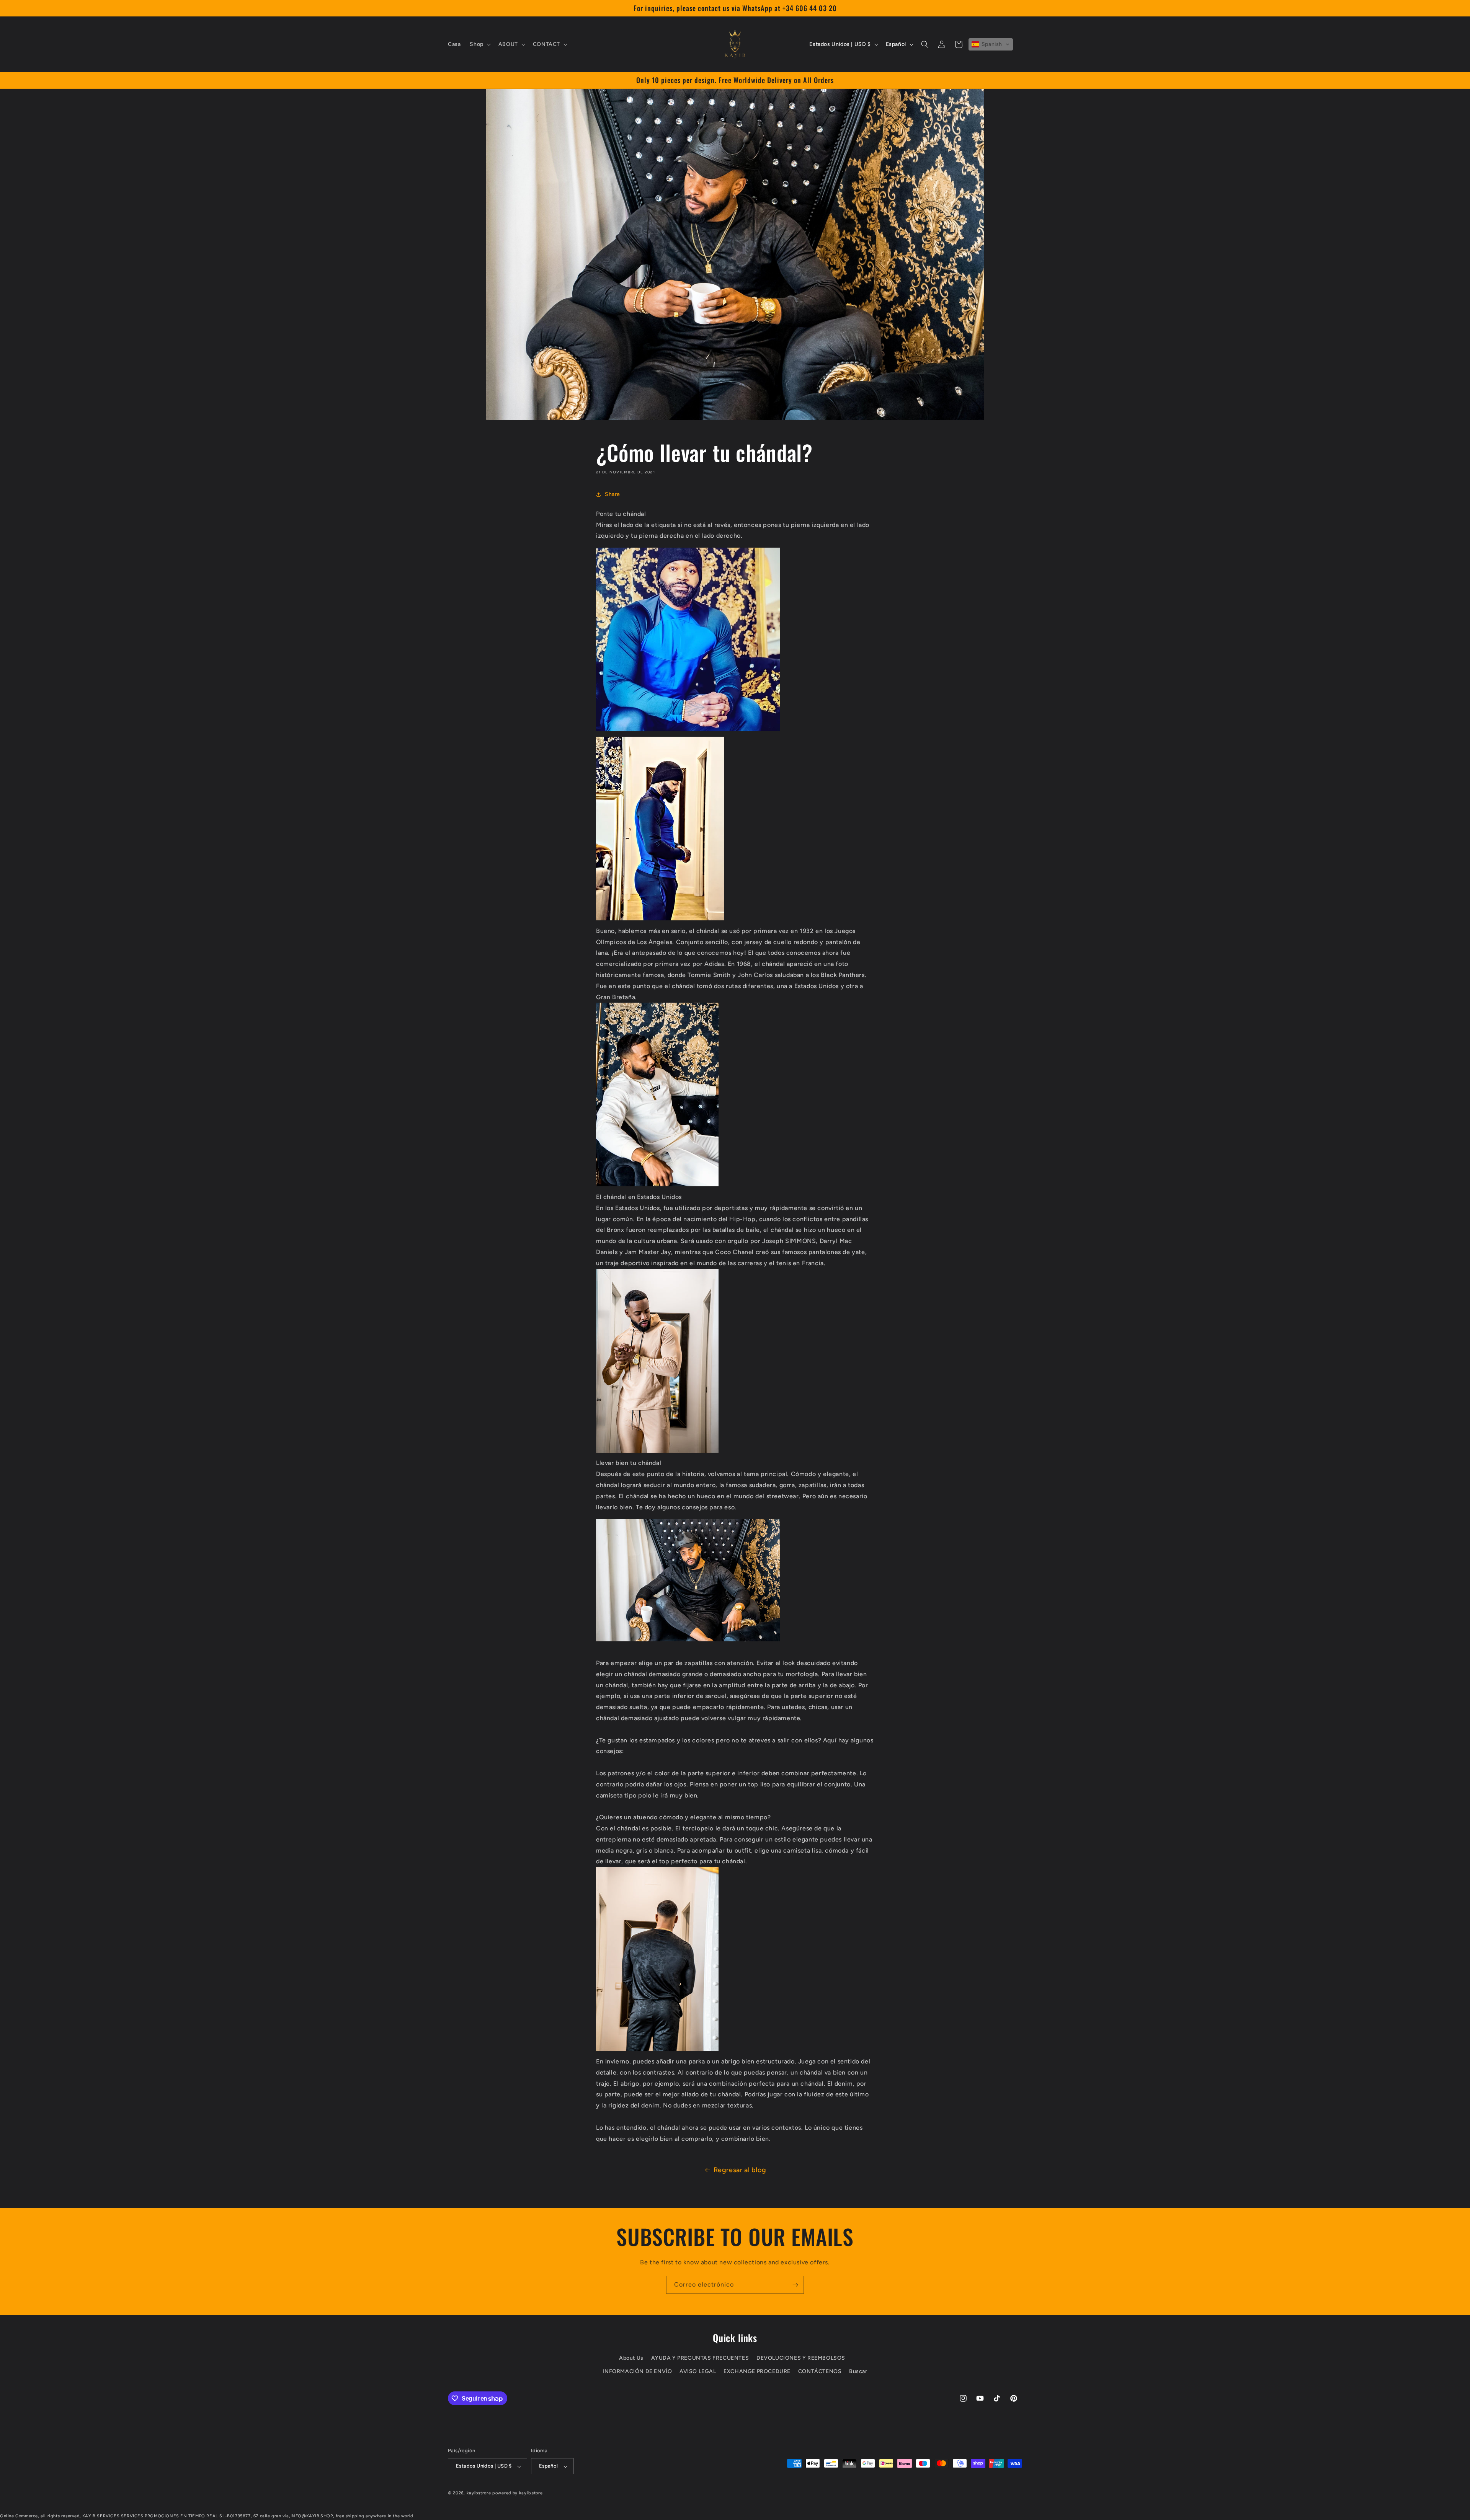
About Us (631, 2358)
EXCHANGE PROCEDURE (757, 2372)
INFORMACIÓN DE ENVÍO (637, 2372)
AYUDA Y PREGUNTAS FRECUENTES (700, 2358)
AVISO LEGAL (698, 2372)
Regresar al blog (740, 2170)
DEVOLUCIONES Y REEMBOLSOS (801, 2358)
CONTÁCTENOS (820, 2372)
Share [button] (612, 495)
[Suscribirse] (795, 2285)
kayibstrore (479, 2493)
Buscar (858, 2372)
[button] (479, 44)
